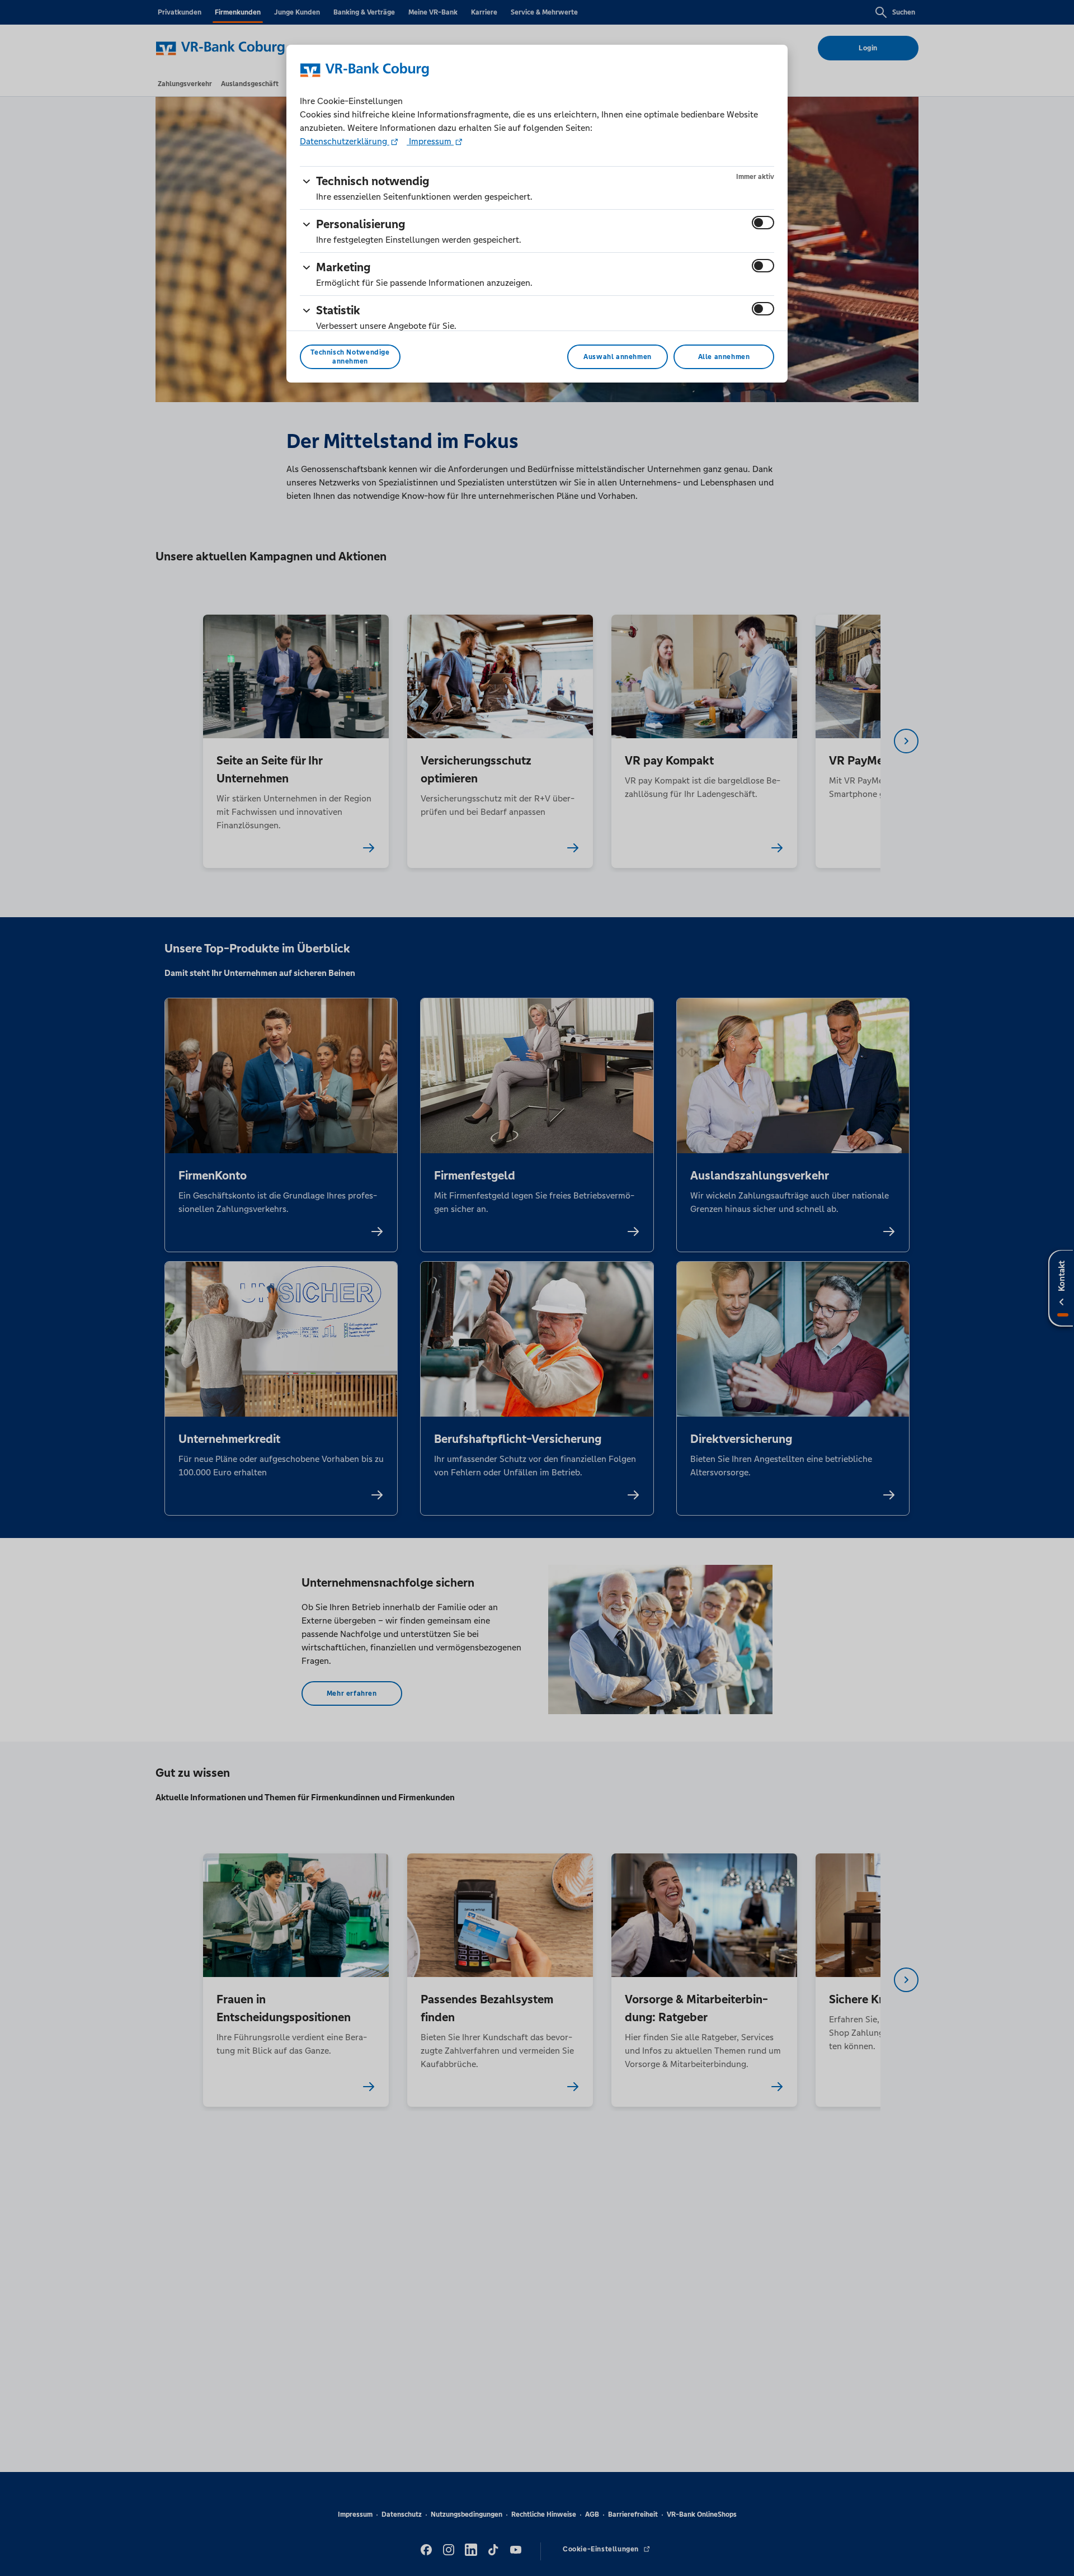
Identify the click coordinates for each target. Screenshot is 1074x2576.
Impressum (430, 141)
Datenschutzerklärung (345, 141)
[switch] (763, 223)
